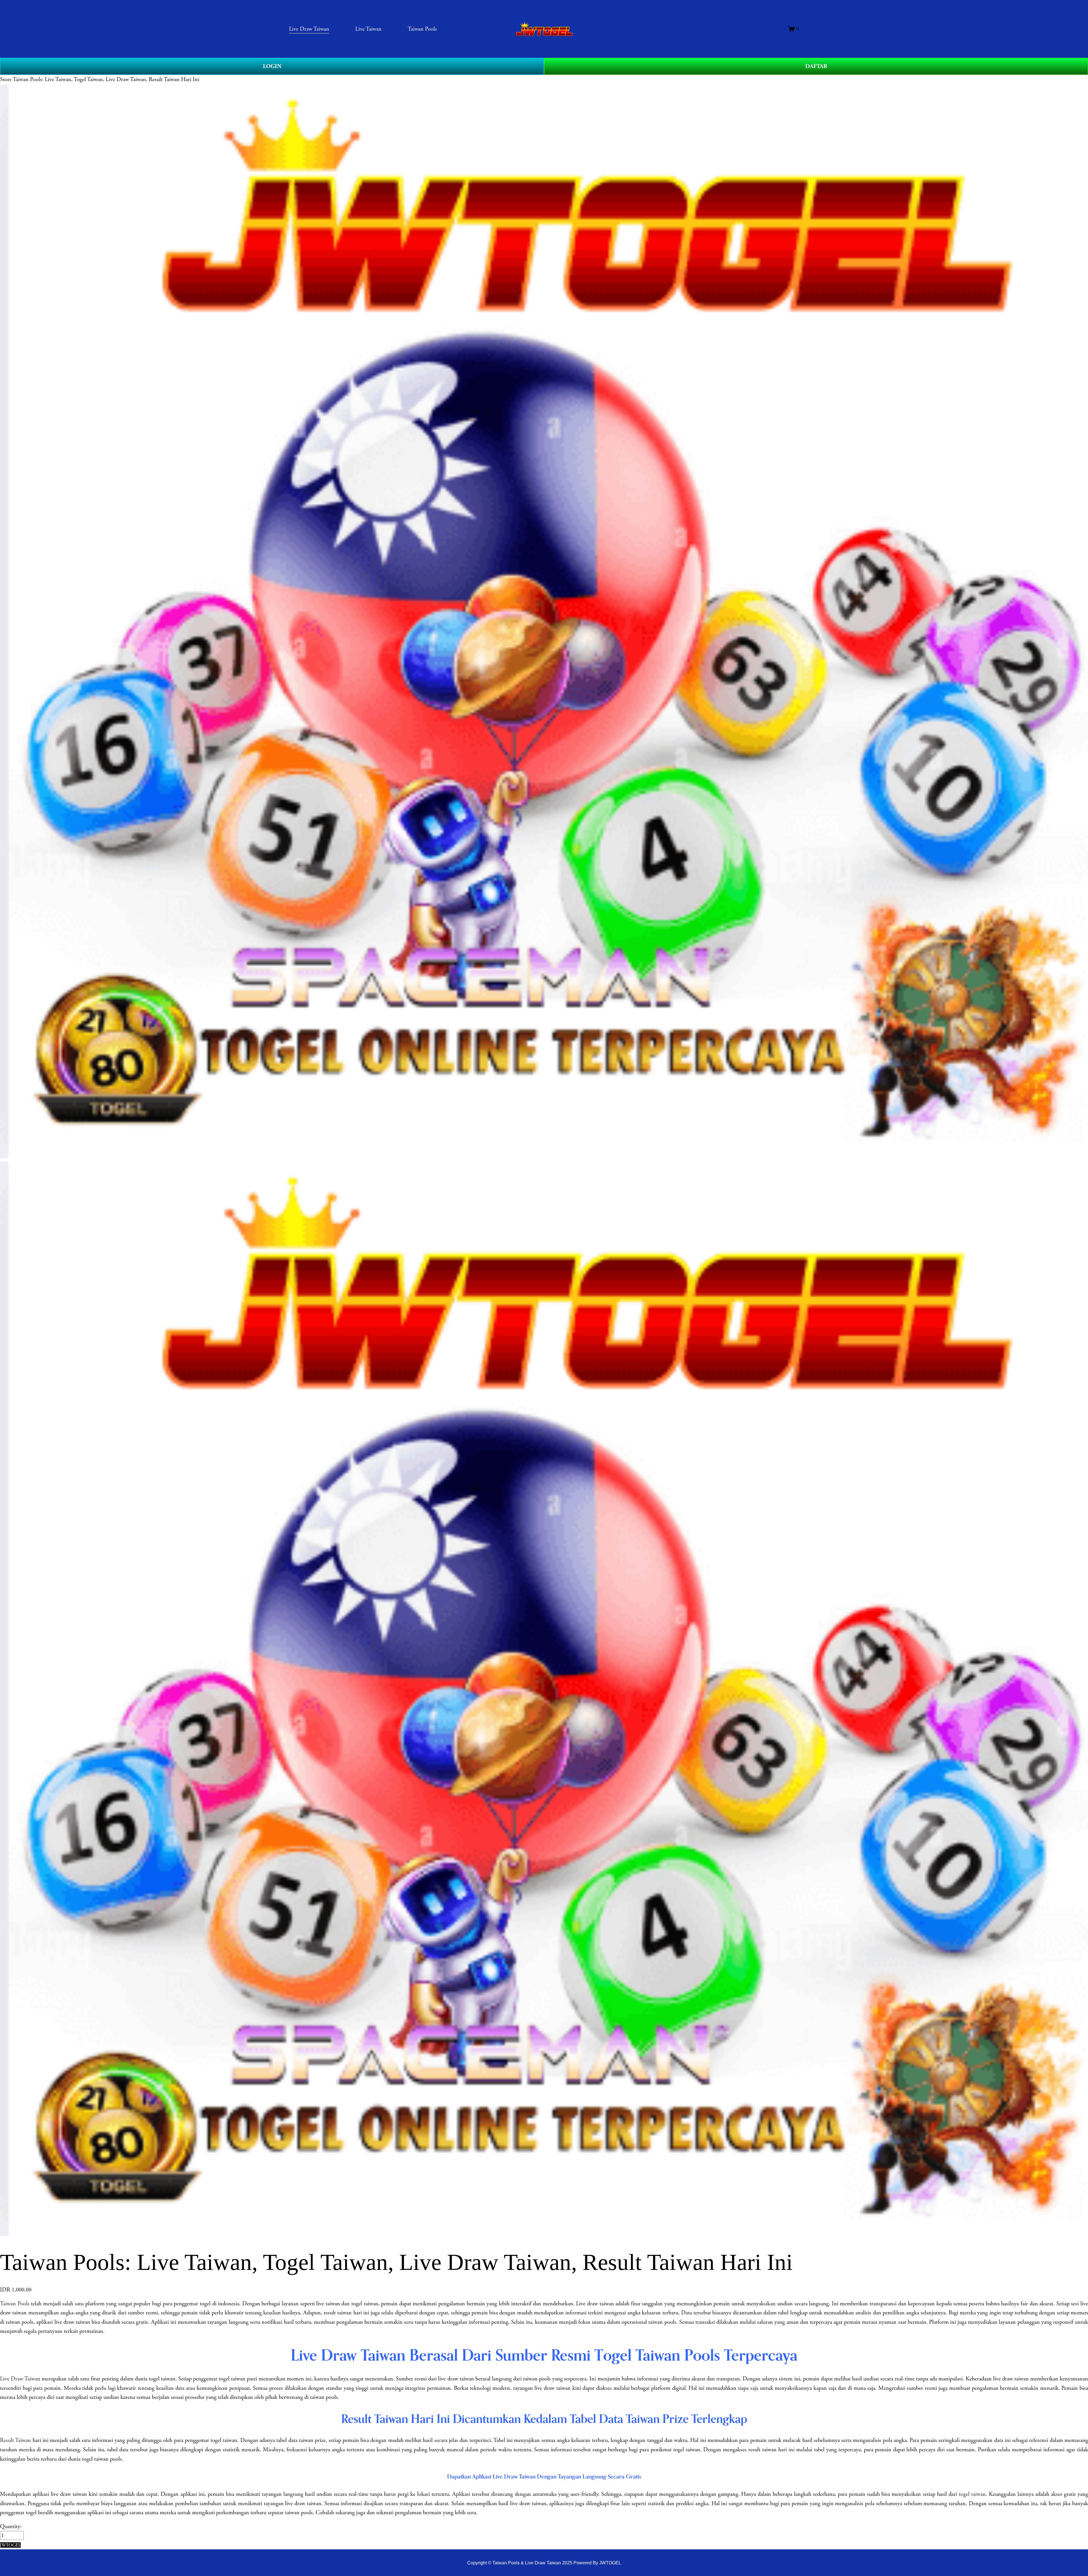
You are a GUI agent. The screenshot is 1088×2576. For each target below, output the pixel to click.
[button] (10, 2545)
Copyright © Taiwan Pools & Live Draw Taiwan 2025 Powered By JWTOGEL (544, 2563)
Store (6, 79)
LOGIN (272, 66)
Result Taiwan (15, 2440)
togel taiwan (972, 2494)
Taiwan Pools (15, 2304)
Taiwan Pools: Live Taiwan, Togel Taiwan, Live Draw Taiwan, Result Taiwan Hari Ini (106, 79)
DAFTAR (816, 66)
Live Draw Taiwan (20, 2379)
